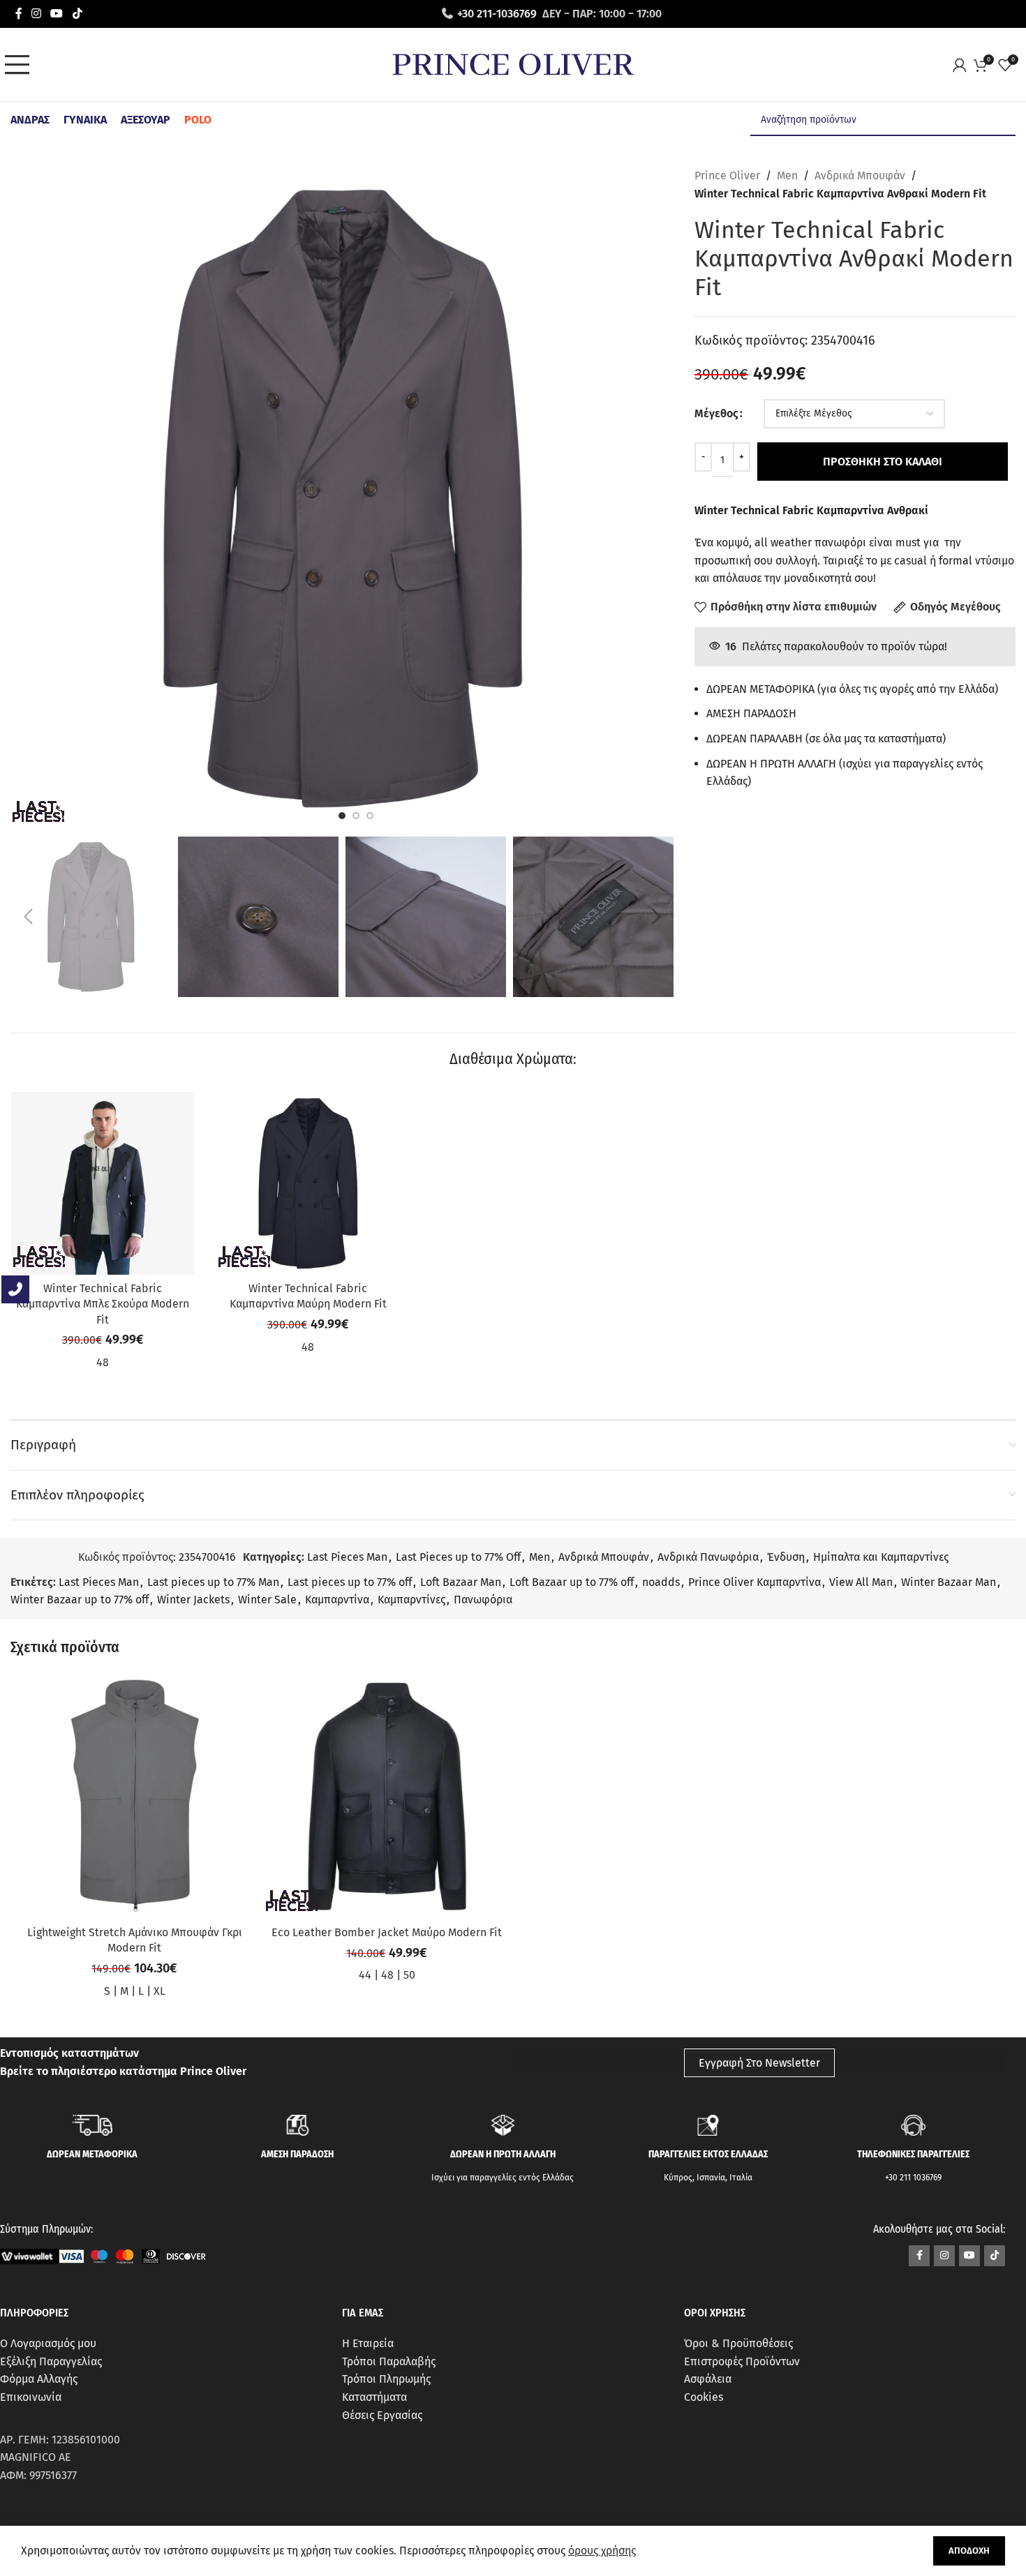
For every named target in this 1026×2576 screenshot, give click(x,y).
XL (159, 1991)
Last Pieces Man (347, 1557)
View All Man (861, 1582)
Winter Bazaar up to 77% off (80, 1600)
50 (409, 1975)
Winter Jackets (193, 1600)
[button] (28, 917)
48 (103, 1362)
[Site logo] (513, 64)
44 (365, 1975)
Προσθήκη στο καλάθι (883, 462)
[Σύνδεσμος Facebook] (18, 14)
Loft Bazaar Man (461, 1582)
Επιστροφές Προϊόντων (742, 2361)
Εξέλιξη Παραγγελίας (51, 2361)
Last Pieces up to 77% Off (458, 1557)
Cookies (704, 2397)
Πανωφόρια (483, 1600)
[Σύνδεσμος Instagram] (36, 14)
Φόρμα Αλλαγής (39, 2379)
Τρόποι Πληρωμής (386, 2379)
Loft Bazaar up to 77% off (572, 1582)
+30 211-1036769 (497, 14)
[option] (342, 816)
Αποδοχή (969, 2551)
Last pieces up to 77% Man (213, 1582)
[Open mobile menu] (21, 65)
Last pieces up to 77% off (350, 1582)
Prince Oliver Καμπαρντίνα (754, 1582)
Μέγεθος (716, 413)
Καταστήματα (374, 2397)
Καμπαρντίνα (337, 1600)
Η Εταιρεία (368, 2343)
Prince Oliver (727, 175)
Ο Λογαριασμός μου (48, 2343)
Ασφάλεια (708, 2379)
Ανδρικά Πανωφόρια (708, 1557)
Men (787, 175)
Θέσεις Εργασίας (382, 2415)
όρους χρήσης (602, 2551)
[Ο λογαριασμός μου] (963, 65)
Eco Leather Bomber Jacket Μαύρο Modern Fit (387, 1932)
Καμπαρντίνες (411, 1600)
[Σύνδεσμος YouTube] (57, 14)
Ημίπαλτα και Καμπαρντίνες (881, 1557)
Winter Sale (267, 1600)
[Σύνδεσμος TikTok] (77, 14)
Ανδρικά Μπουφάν (860, 175)
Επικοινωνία (31, 2397)
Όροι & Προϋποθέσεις (738, 2343)
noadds (661, 1582)
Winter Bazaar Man (949, 1582)
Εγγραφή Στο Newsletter (759, 2063)
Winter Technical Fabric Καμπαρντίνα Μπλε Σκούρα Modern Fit (103, 1304)
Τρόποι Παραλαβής (389, 2361)
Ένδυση (786, 1557)
